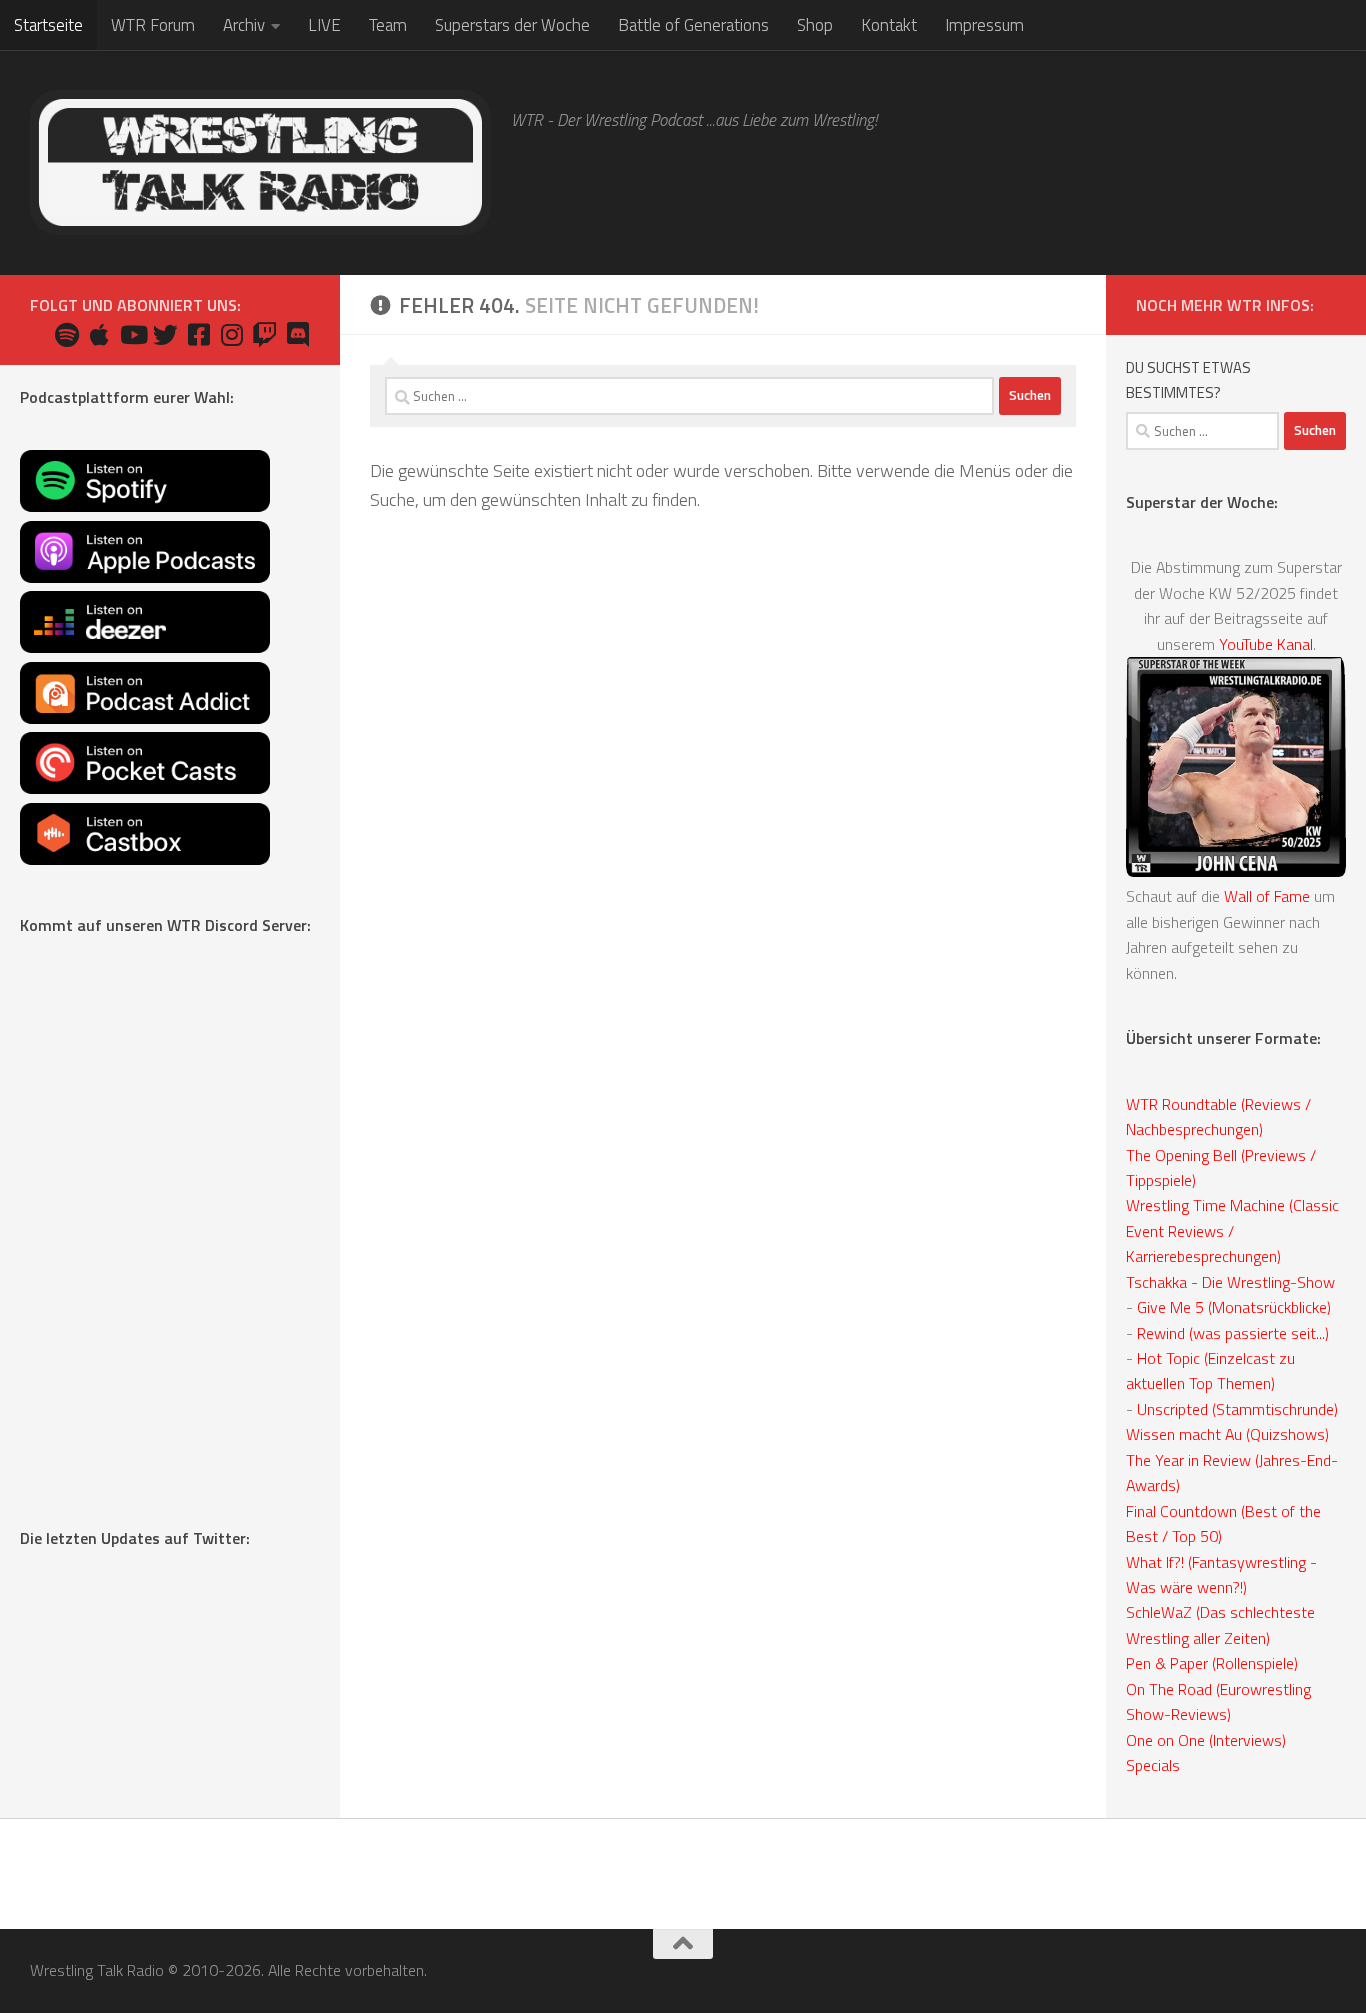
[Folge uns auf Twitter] (165, 334)
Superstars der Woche (512, 25)
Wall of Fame (1267, 896)
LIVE (324, 25)
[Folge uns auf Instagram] (231, 334)
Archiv (244, 25)
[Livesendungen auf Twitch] (264, 334)
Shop (815, 25)
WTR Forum (153, 25)
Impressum (984, 25)
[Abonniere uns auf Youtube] (132, 334)
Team (388, 25)
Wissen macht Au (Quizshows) (1227, 1434)
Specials (1153, 1765)
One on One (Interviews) (1206, 1740)
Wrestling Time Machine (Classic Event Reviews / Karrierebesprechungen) (1232, 1230)
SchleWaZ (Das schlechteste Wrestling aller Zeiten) (1220, 1624)
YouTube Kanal (1266, 644)
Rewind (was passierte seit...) (1233, 1333)
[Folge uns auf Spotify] (66, 334)
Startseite (48, 25)
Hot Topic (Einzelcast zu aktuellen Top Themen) (1210, 1370)
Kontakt (889, 25)
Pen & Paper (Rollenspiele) (1212, 1663)
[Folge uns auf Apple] (99, 334)
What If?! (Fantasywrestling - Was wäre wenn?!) (1221, 1574)
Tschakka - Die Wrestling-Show (1230, 1282)
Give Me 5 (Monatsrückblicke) (1234, 1307)
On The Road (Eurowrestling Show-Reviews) (1218, 1701)
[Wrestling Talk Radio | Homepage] (260, 162)
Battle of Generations (693, 25)
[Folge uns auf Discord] (297, 334)
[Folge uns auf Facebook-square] (198, 334)
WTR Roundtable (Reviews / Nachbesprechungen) (1218, 1116)
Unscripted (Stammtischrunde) (1237, 1409)
